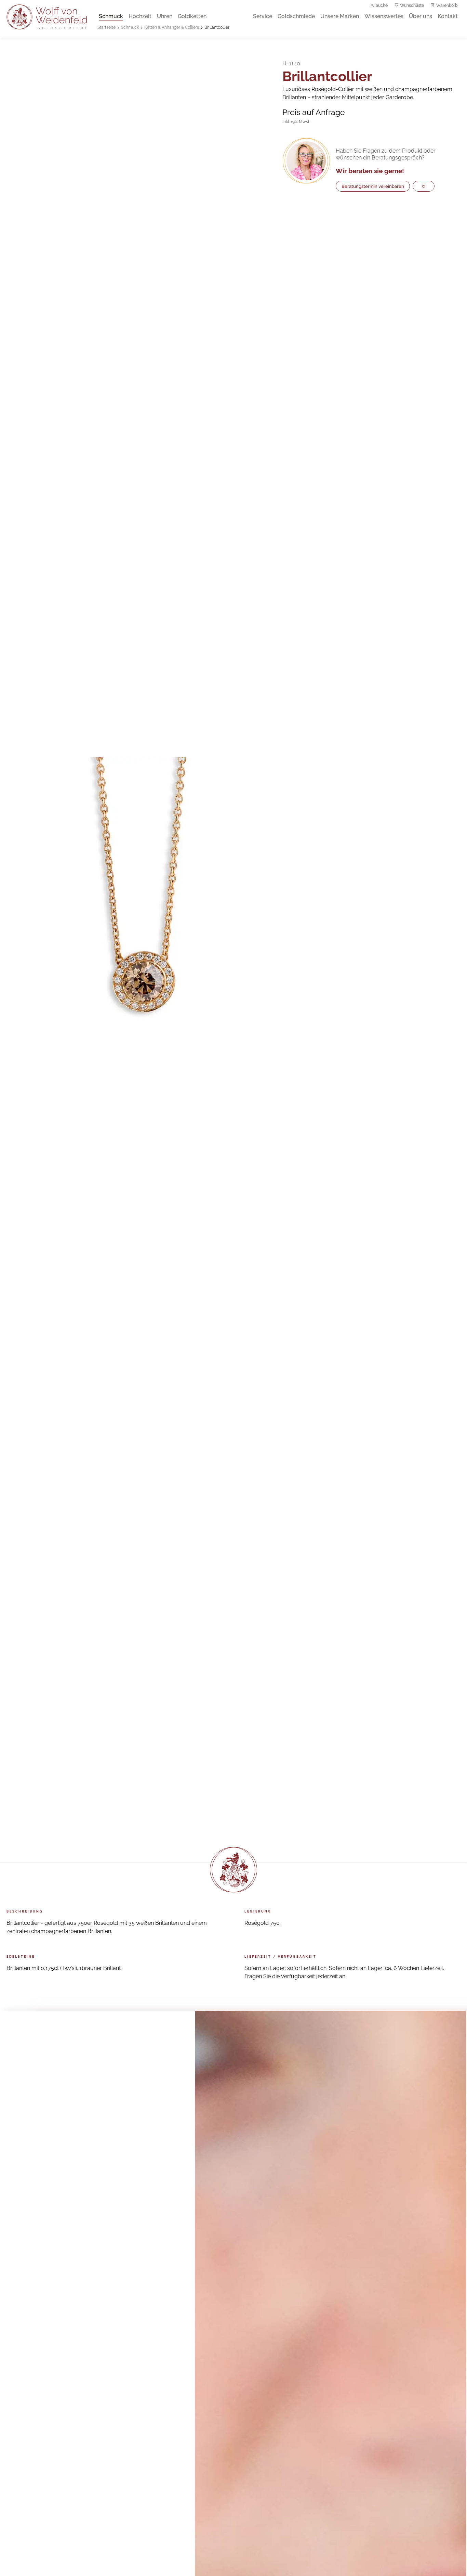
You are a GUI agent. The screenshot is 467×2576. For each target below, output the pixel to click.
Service (263, 16)
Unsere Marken (340, 16)
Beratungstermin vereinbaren (373, 186)
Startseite (106, 27)
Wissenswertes (384, 16)
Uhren (165, 16)
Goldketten (192, 16)
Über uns (421, 16)
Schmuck (111, 16)
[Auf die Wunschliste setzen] (424, 186)
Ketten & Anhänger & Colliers (172, 27)
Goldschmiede (296, 16)
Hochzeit (140, 16)
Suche (382, 5)
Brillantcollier (217, 27)
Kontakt (448, 16)
